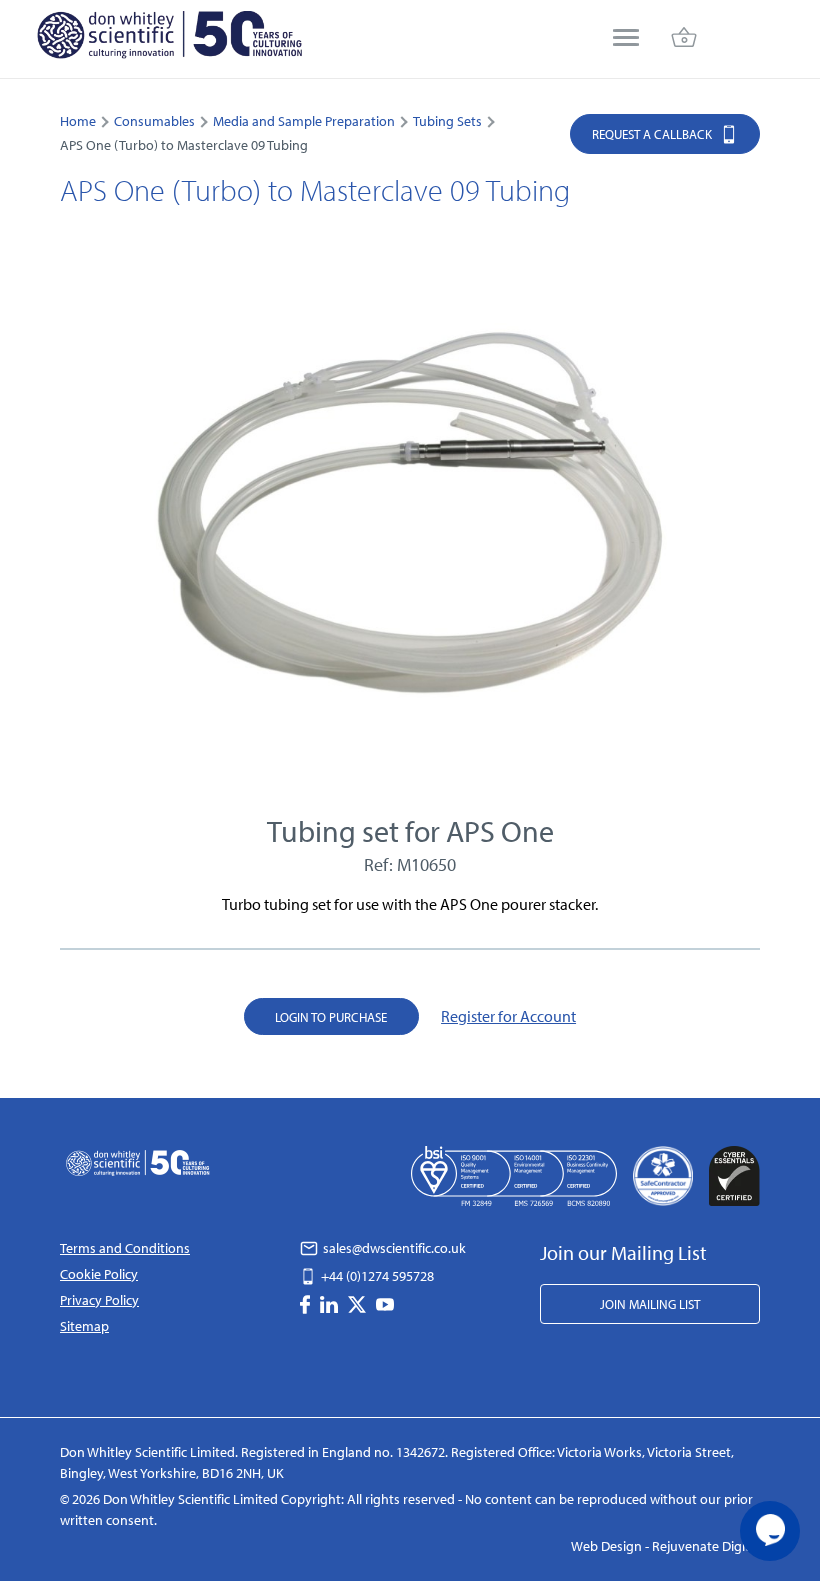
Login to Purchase (331, 1017)
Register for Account (508, 1016)
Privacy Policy (99, 1300)
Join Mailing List (650, 1304)
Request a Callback (653, 134)
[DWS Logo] (169, 39)
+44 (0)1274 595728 (376, 1276)
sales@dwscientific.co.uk (393, 1248)
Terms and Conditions (125, 1248)
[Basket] (684, 39)
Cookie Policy (99, 1274)
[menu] (626, 39)
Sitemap (84, 1326)
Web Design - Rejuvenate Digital (665, 1546)
